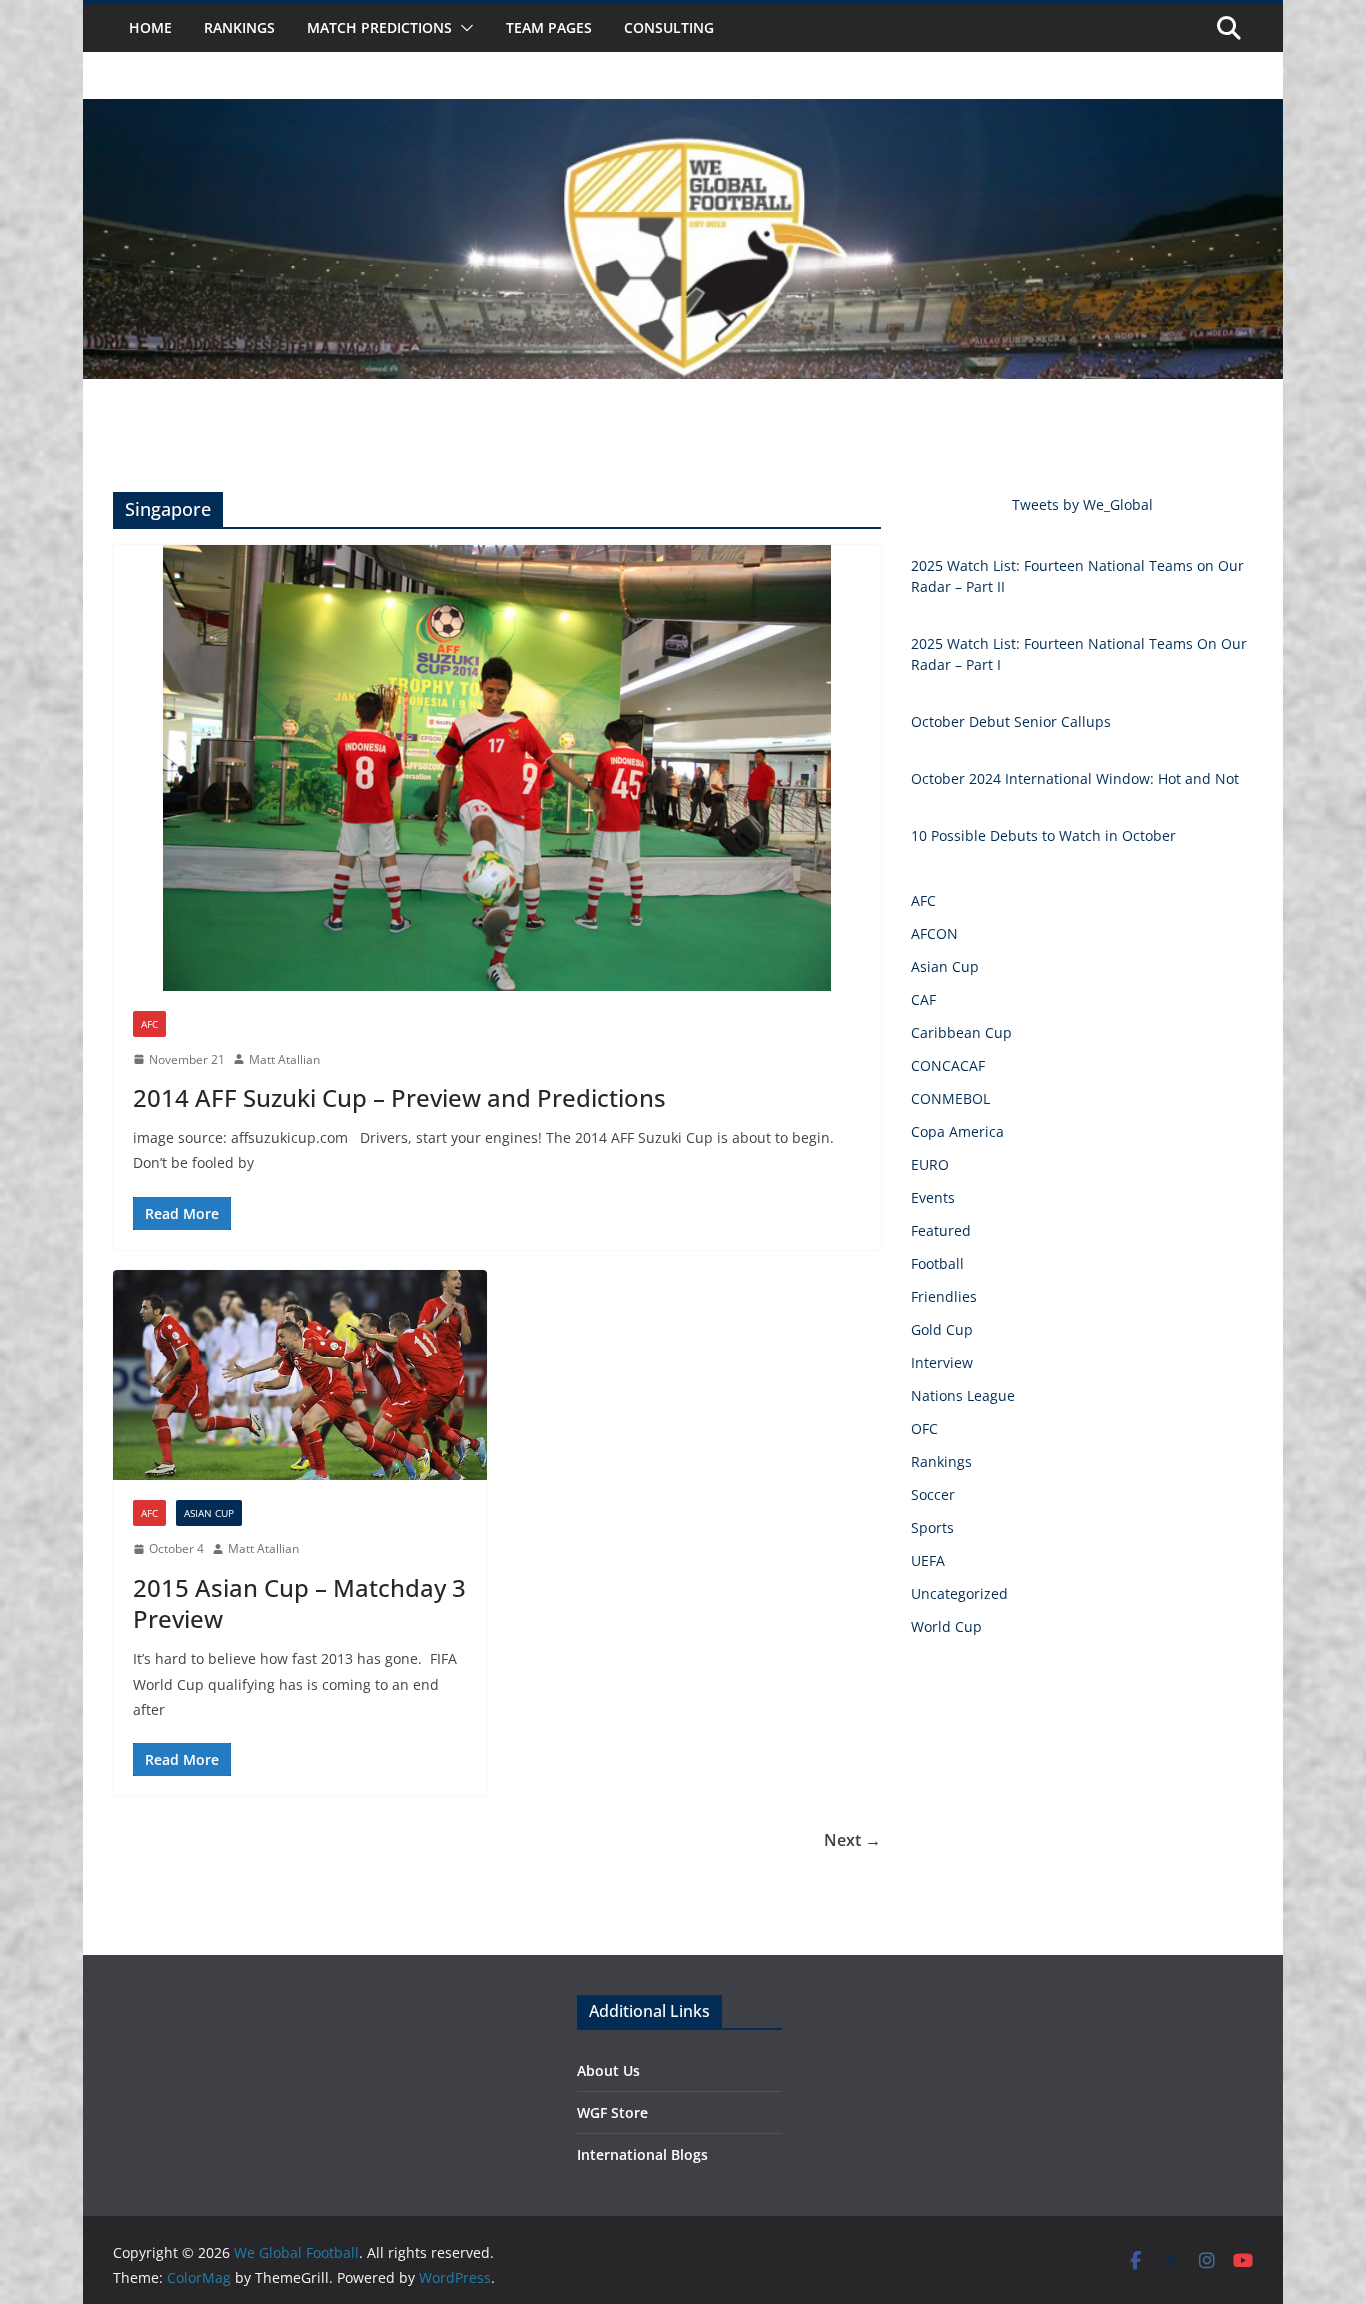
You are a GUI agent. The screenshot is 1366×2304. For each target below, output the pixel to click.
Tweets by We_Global (1082, 504)
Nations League (963, 1395)
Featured (941, 1230)
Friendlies (944, 1296)
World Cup (946, 1626)
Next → (852, 1840)
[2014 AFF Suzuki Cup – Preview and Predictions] (497, 767)
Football (937, 1263)
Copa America (957, 1131)
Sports (932, 1527)
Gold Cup (942, 1329)
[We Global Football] (683, 113)
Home (150, 27)
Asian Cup (209, 1513)
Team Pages (549, 27)
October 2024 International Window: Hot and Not (1075, 778)
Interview (942, 1362)
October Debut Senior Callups (1011, 721)
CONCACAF (948, 1065)
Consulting (669, 27)
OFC (924, 1428)
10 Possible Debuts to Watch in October (1043, 835)
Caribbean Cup (961, 1032)
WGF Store (612, 2112)
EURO (930, 1164)
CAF (923, 999)
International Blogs (642, 2154)
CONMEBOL (950, 1098)
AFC (149, 1024)
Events (933, 1197)
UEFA (928, 1560)
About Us (608, 2070)
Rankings (239, 27)
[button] (463, 28)
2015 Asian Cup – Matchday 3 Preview (299, 1603)
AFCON (934, 933)
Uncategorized (959, 1593)
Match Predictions (379, 27)
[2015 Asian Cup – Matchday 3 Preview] (300, 1375)
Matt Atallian (284, 1059)
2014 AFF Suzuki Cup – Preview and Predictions (399, 1097)
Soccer (933, 1494)
